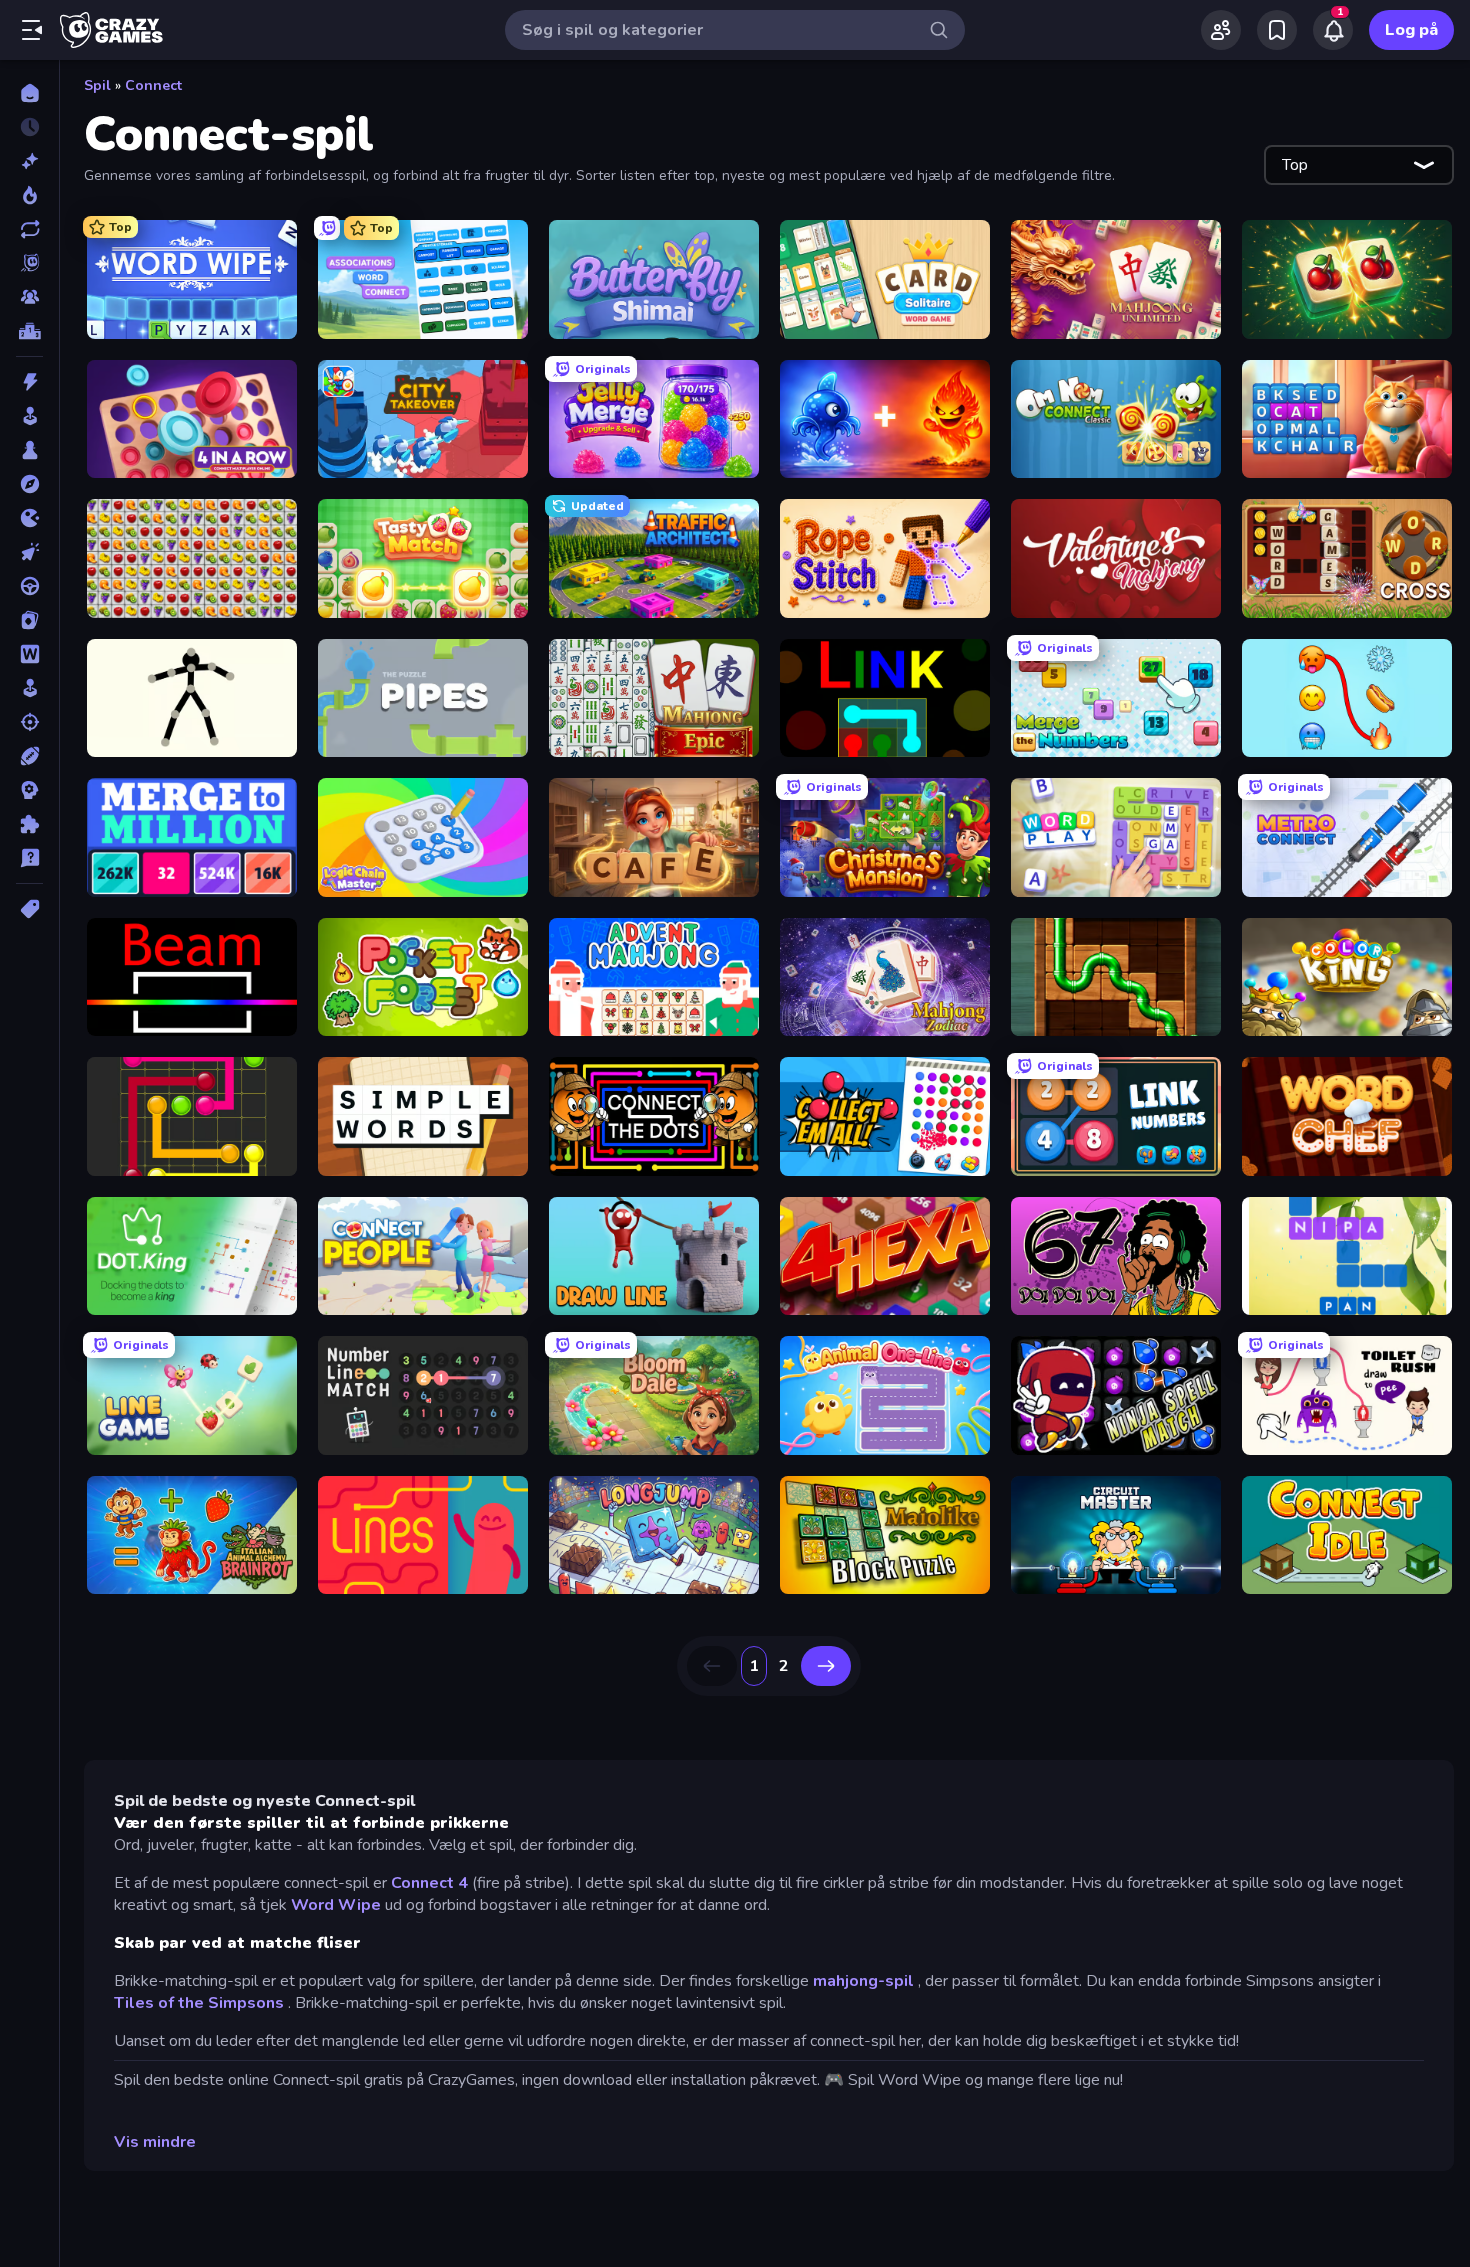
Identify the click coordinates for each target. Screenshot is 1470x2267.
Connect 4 (429, 1883)
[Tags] (29, 909)
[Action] (29, 382)
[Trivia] (29, 858)
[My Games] (1277, 30)
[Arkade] (29, 416)
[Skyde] (29, 722)
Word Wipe (336, 1905)
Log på (1411, 30)
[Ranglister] (29, 331)
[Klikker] (29, 552)
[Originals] (29, 263)
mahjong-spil (863, 1981)
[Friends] (1221, 30)
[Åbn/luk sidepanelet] (32, 30)
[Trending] (29, 195)
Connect (153, 85)
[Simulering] (29, 688)
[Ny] (29, 161)
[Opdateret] (29, 229)
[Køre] (29, 586)
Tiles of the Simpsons (199, 2003)
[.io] (29, 518)
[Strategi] (29, 790)
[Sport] (29, 756)
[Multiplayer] (29, 297)
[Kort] (29, 620)
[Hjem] (29, 93)
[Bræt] (29, 450)
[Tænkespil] (29, 824)
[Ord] (29, 654)
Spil (97, 85)
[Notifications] (1333, 30)
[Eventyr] (29, 484)
